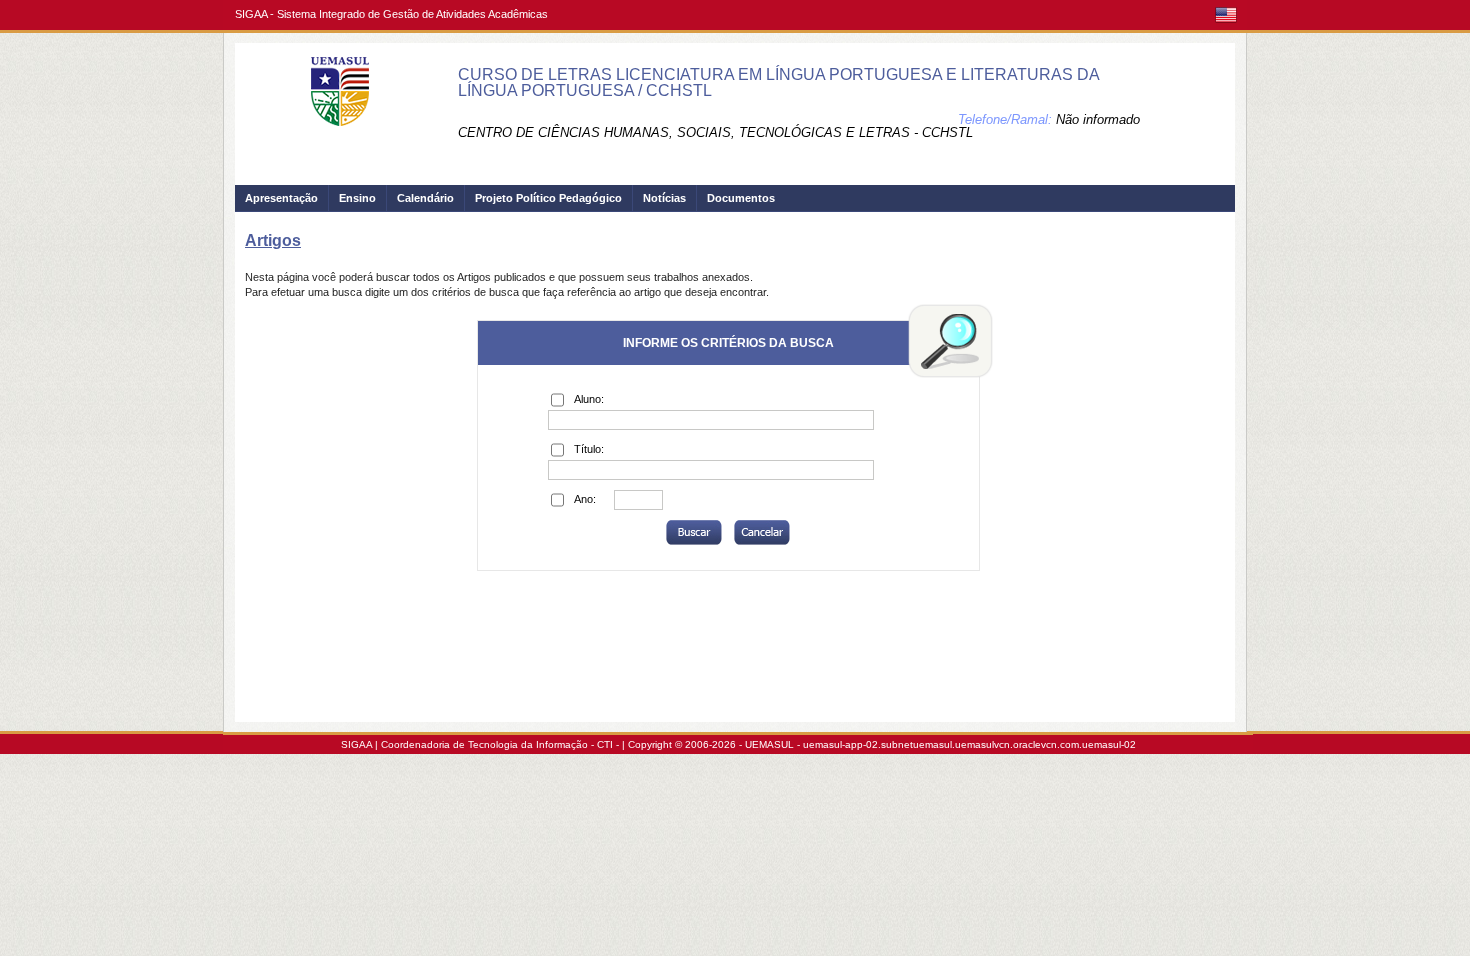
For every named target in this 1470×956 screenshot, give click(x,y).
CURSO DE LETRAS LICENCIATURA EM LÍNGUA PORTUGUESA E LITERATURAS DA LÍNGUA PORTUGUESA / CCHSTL (778, 82)
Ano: (585, 499)
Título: (589, 449)
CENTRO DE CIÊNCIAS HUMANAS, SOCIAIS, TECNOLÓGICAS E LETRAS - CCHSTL (715, 132)
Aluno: (589, 399)
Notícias (664, 198)
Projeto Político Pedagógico (548, 198)
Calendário (425, 198)
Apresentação (281, 198)
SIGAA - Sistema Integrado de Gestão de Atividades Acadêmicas (391, 14)
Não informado (1098, 119)
